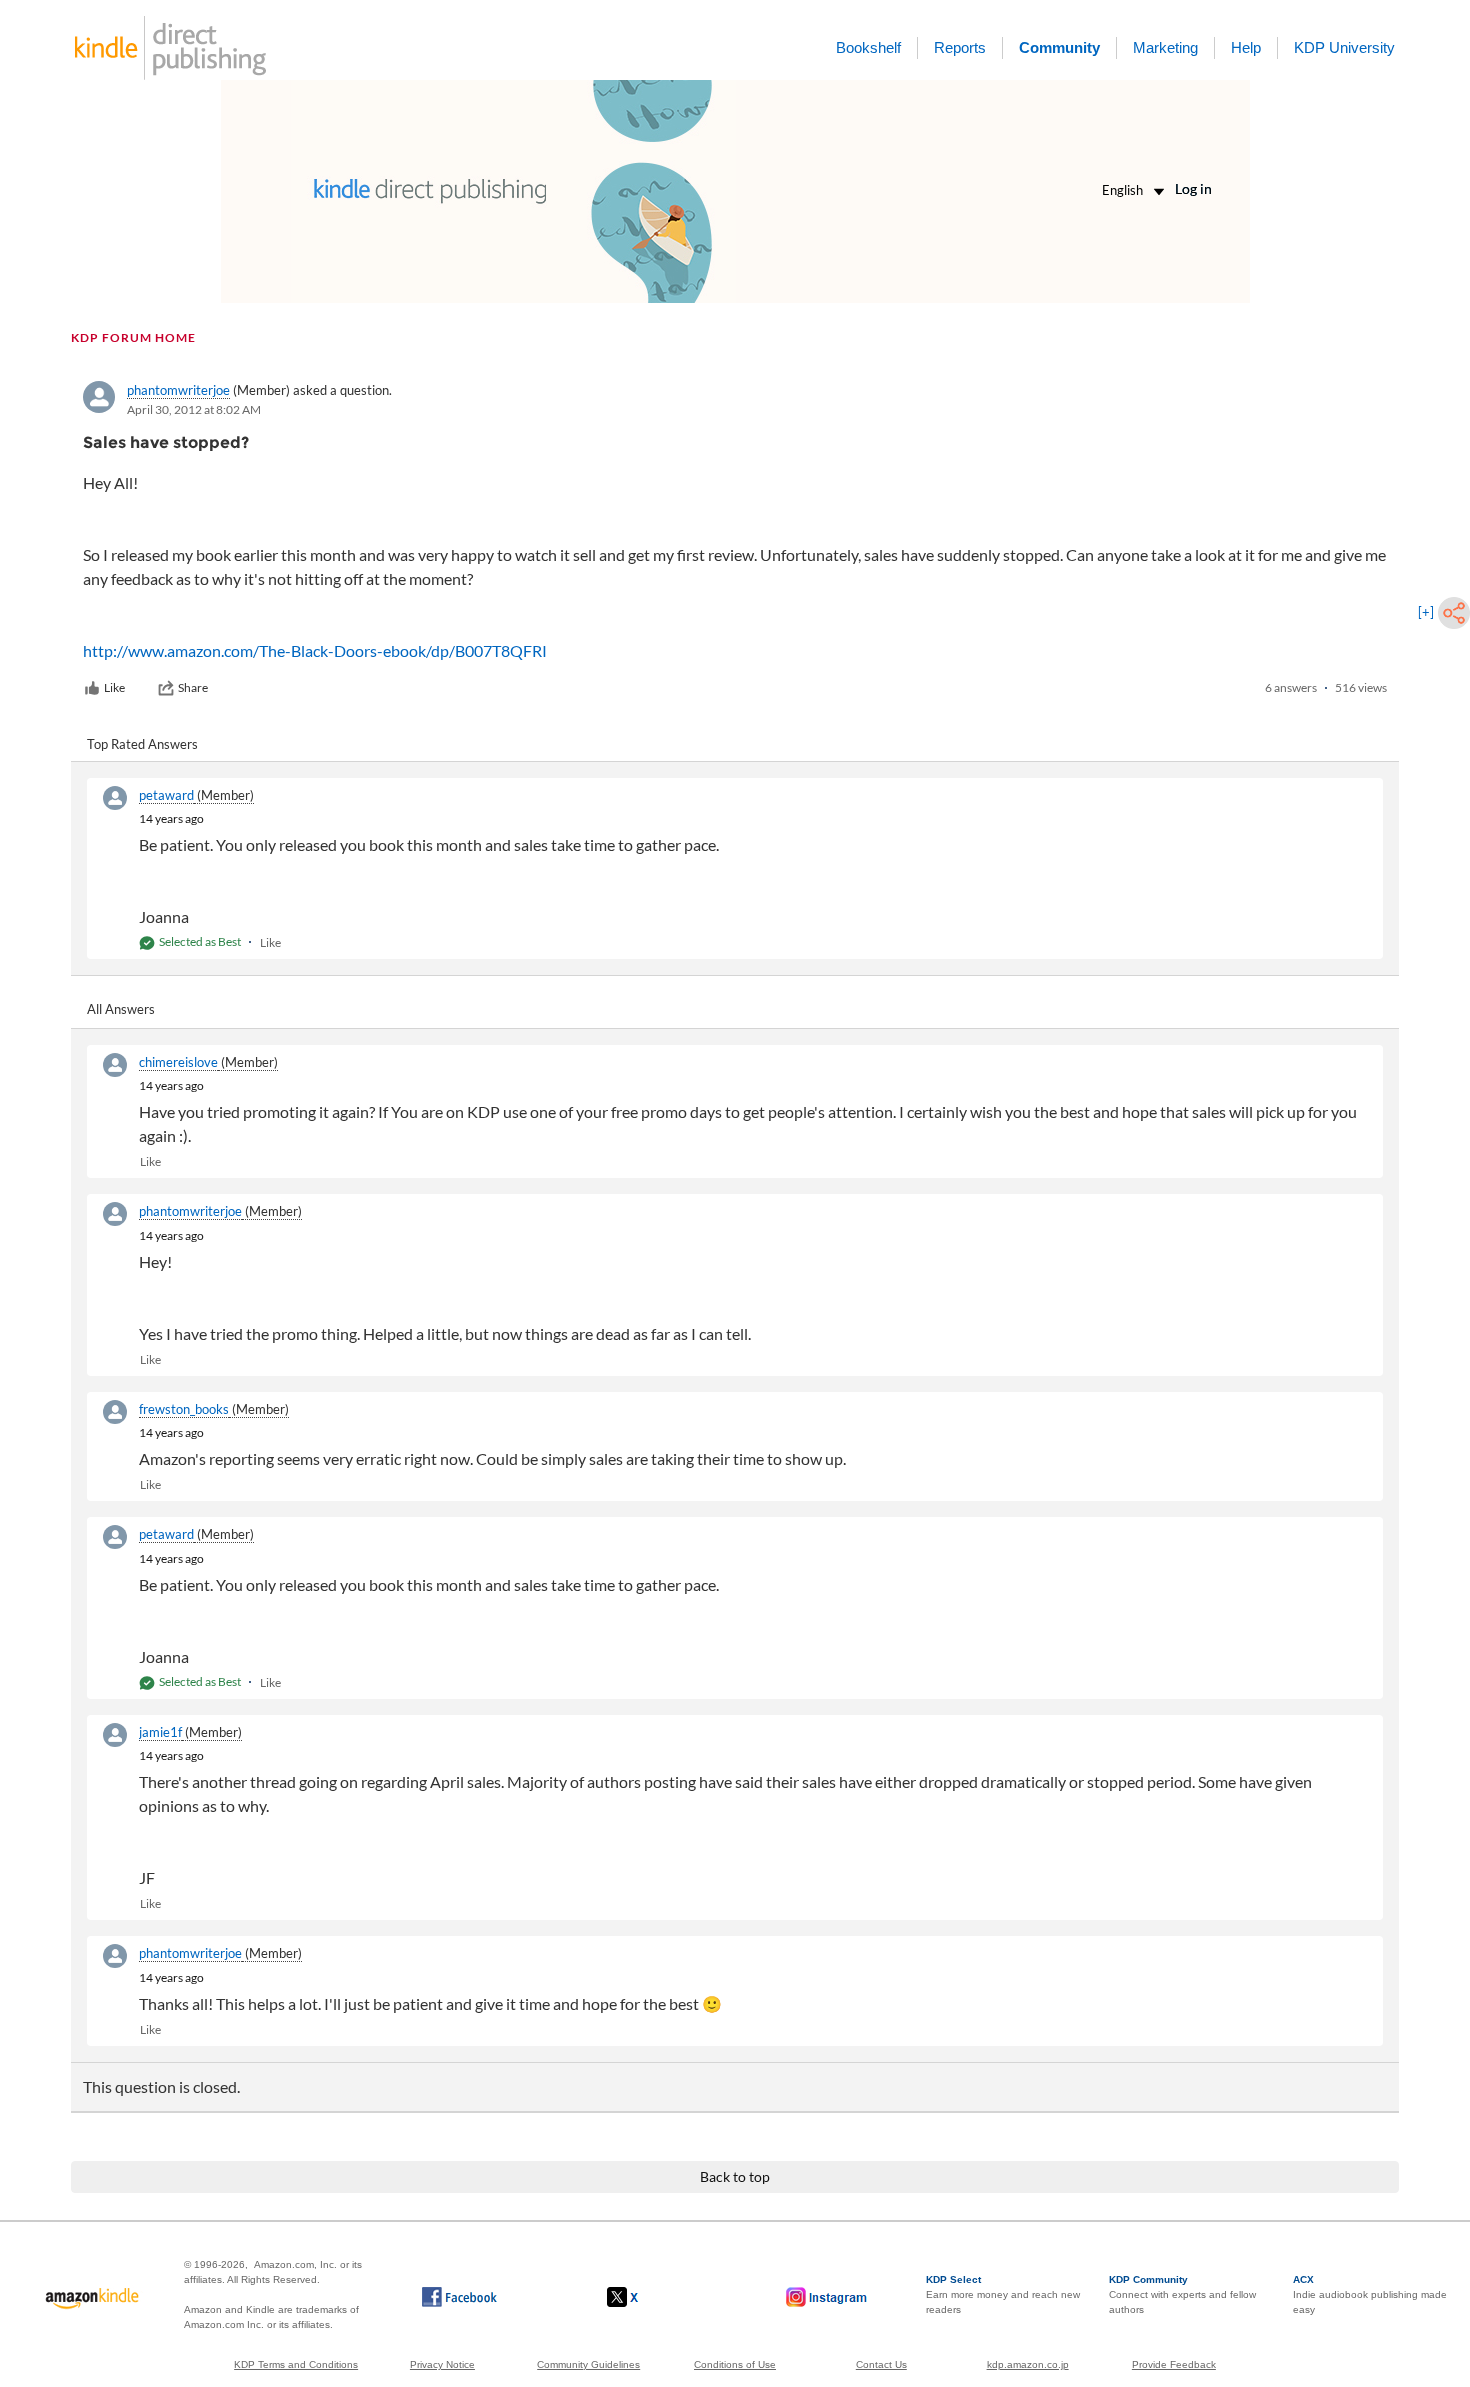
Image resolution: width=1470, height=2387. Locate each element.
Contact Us (881, 2364)
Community (1059, 47)
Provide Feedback (1174, 2364)
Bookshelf (868, 47)
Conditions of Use (735, 2364)
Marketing (1165, 47)
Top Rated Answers (142, 744)
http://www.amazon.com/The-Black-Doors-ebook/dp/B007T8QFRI (315, 650)
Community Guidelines (588, 2364)
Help (1246, 47)
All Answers (121, 1009)
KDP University (1344, 47)
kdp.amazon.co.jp (1028, 2364)
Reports (960, 47)
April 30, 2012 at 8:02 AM (194, 409)
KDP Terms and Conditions (296, 2364)
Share (193, 687)
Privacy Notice (442, 2364)
